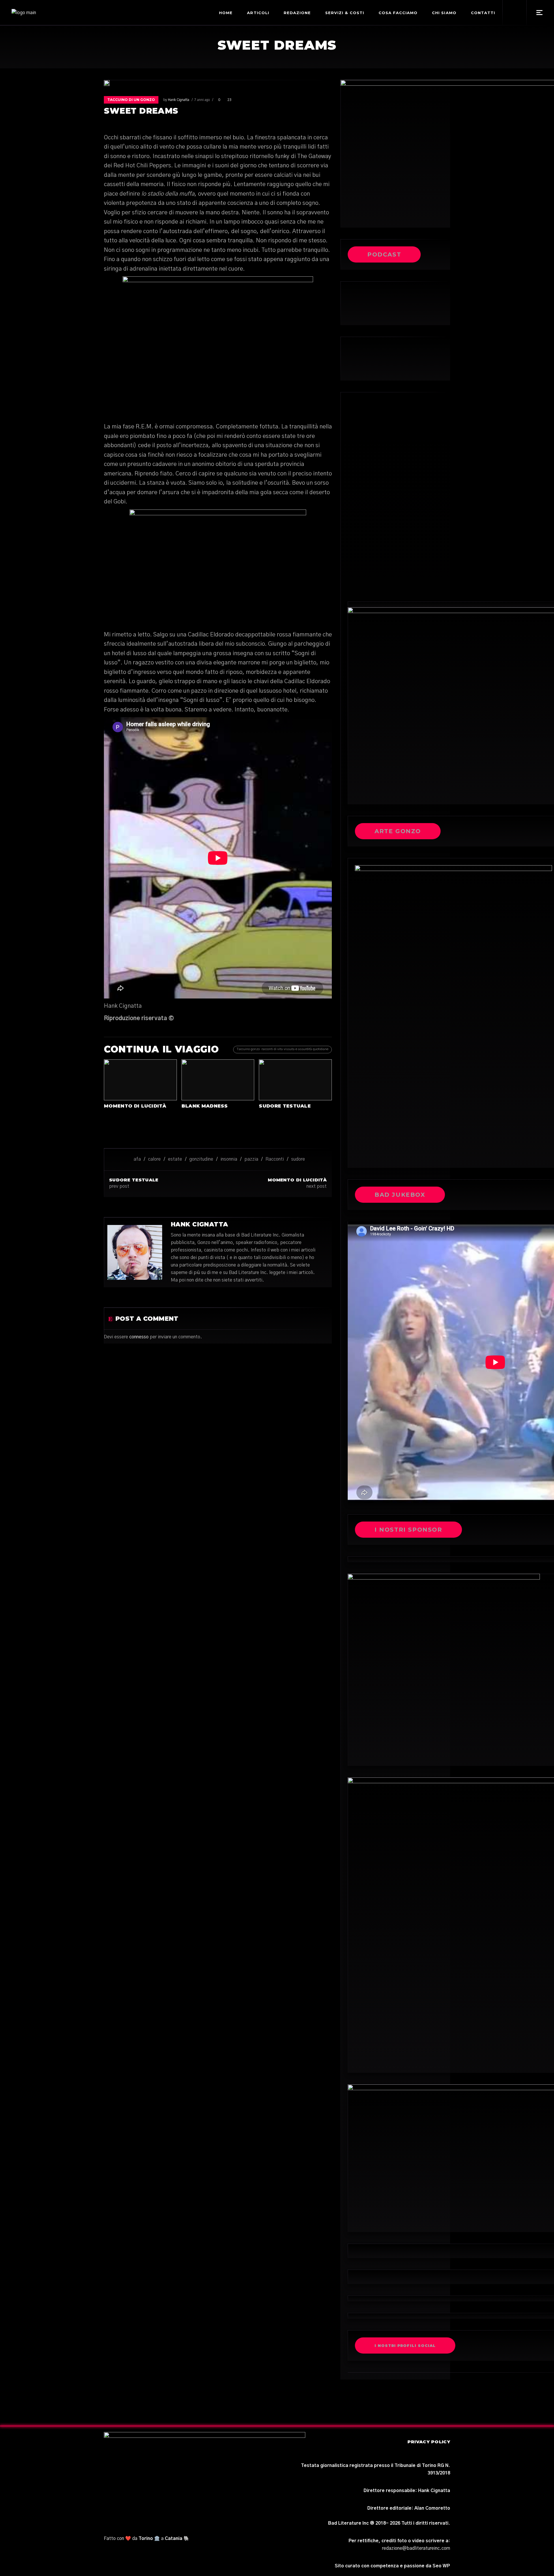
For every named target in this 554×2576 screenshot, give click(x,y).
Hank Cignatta (179, 100)
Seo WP (441, 2566)
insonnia (229, 1159)
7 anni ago (202, 100)
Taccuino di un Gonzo (131, 100)
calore (154, 1159)
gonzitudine (201, 1159)
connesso (139, 1337)
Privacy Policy (429, 2442)
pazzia (251, 1159)
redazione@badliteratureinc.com (416, 2548)
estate (175, 1159)
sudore (298, 1159)
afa (137, 1159)
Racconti (275, 1159)
